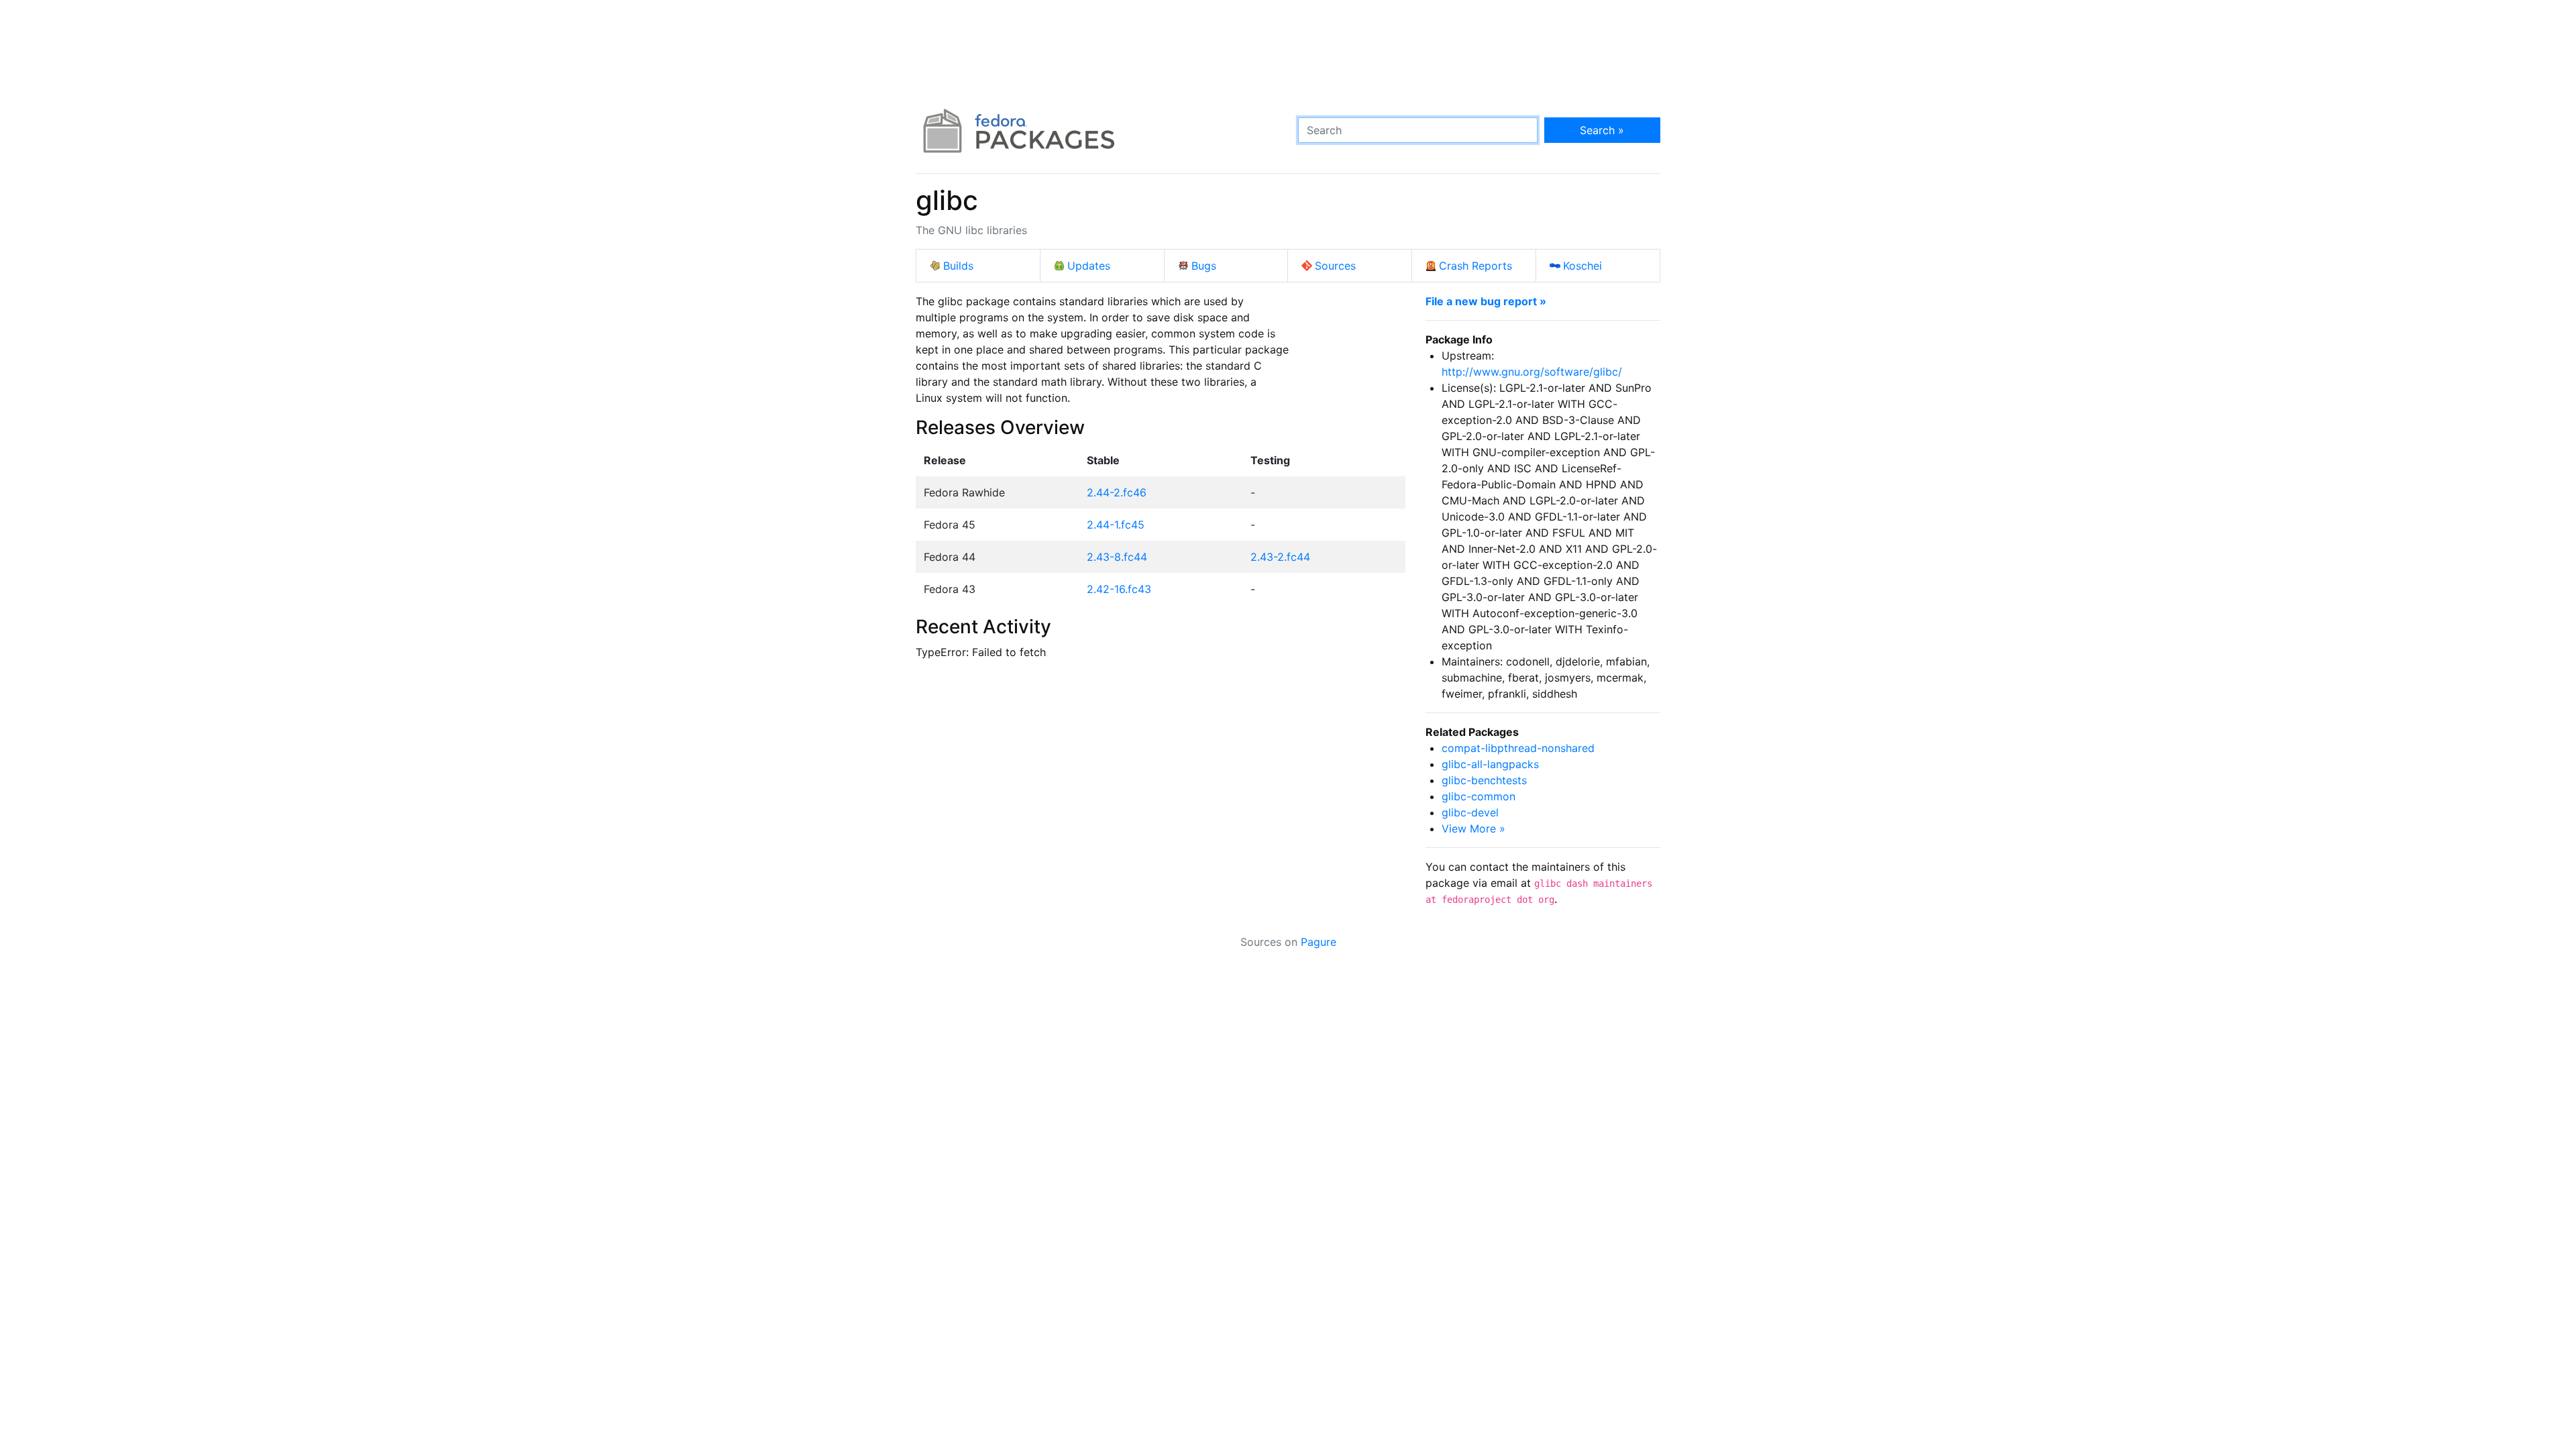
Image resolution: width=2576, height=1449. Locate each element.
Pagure (1319, 942)
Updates (1089, 266)
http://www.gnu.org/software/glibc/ (1532, 372)
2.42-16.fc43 (1119, 589)
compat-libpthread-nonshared (1518, 748)
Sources (1335, 266)
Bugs (1204, 266)
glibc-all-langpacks (1490, 764)
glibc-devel (1470, 812)
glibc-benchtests (1484, 780)
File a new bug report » (1486, 301)
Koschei (1582, 266)
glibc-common (1479, 796)
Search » (1602, 130)
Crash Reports (1475, 266)
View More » (1473, 828)
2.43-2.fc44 (1280, 557)
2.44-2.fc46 (1117, 492)
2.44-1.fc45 (1116, 525)
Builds (958, 266)
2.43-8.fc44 (1117, 557)
